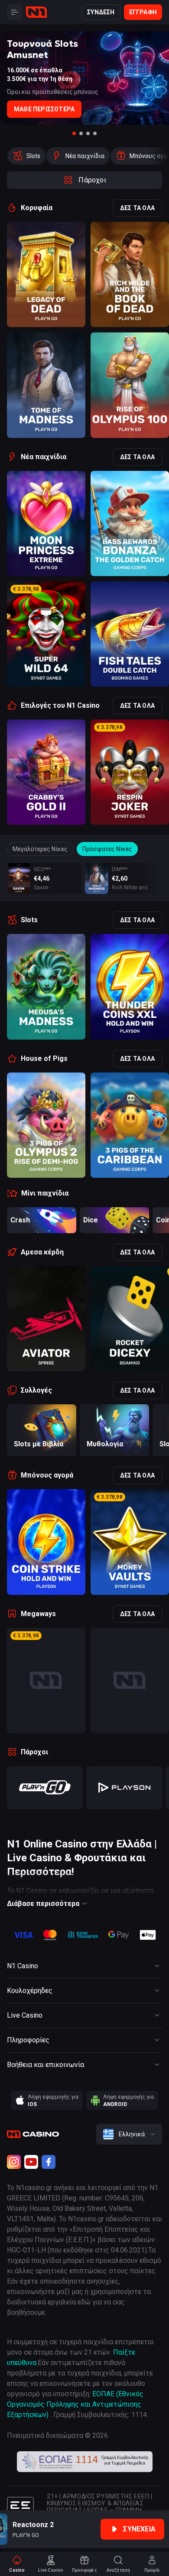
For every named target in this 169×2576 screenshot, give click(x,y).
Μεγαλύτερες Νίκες (40, 849)
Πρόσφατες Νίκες (107, 849)
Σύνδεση (101, 12)
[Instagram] (14, 2162)
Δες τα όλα (137, 208)
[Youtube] (31, 2162)
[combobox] (129, 2134)
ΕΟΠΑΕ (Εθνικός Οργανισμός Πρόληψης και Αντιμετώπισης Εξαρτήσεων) (75, 2404)
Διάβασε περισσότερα (43, 1904)
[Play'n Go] (45, 1788)
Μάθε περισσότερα (44, 109)
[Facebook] (49, 2162)
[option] (26, 156)
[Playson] (124, 1788)
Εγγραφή (143, 12)
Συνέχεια (139, 2529)
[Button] (15, 12)
